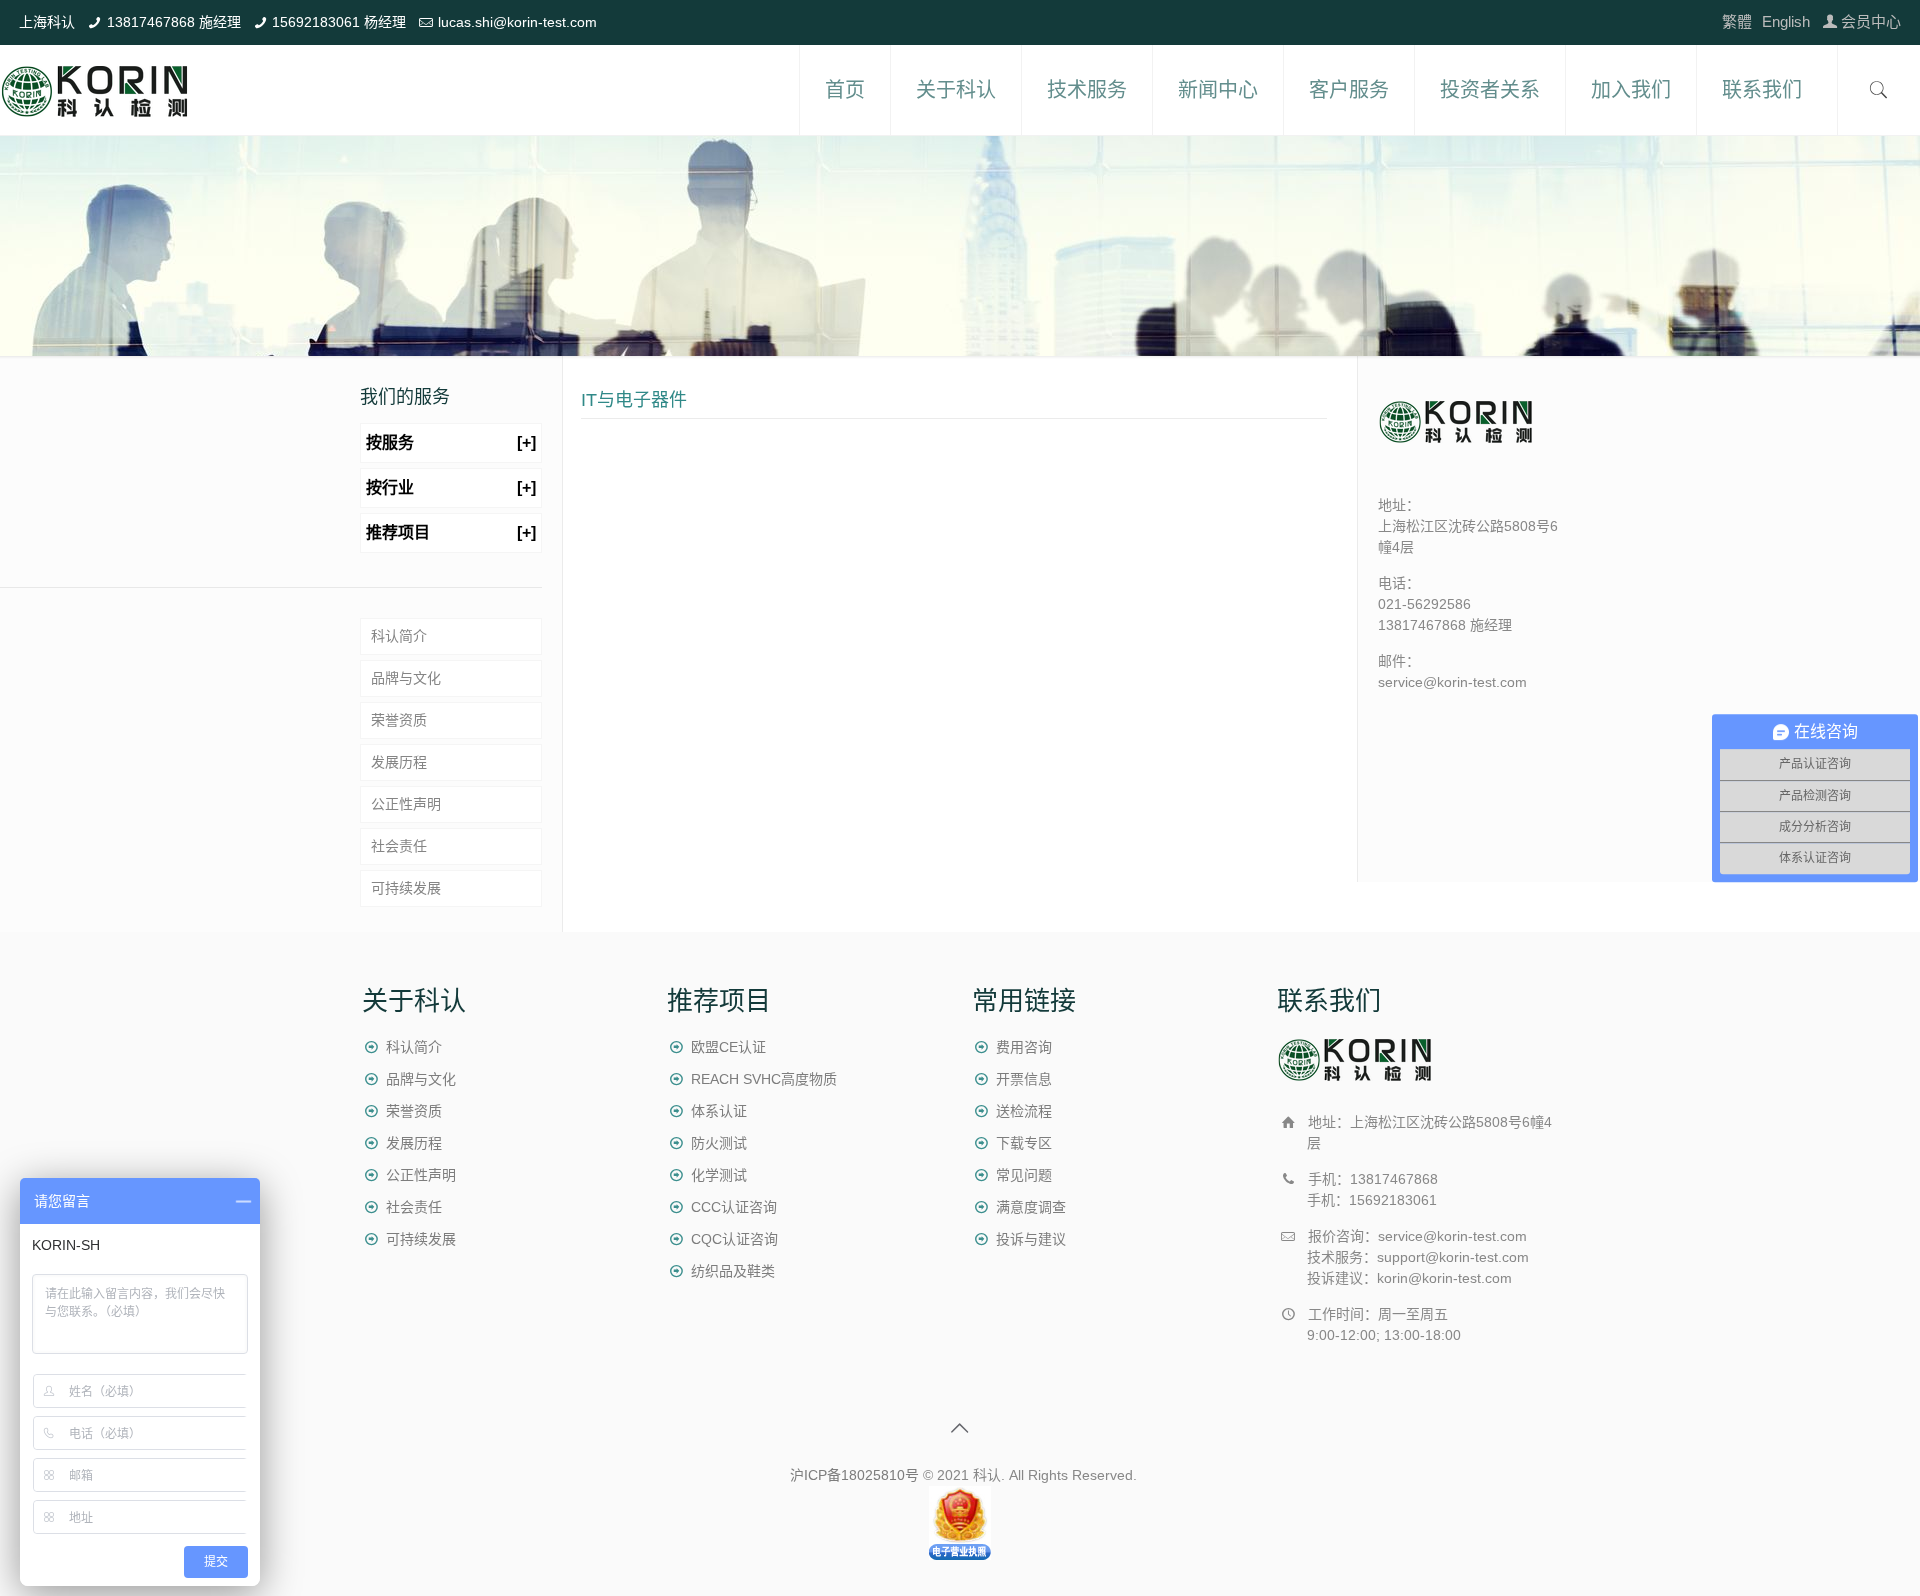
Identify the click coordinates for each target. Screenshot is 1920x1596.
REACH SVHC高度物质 (764, 1079)
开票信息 (1024, 1079)
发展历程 (399, 762)
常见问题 (1024, 1175)
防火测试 (719, 1143)
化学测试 (719, 1175)
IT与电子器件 (634, 400)
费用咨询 (1024, 1047)
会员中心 (1871, 21)
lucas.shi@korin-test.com (517, 22)
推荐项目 (451, 532)
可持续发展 (406, 888)
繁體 (1737, 21)
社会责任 (399, 846)
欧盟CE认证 (728, 1047)
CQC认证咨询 (734, 1239)
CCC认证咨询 (734, 1207)
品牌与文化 (406, 678)
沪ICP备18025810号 (854, 1475)
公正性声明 (406, 804)
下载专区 (1024, 1143)
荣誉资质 (399, 720)
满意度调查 (1031, 1207)
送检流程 (1024, 1111)
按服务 (451, 442)
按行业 (451, 487)
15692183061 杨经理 (339, 22)
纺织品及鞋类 (733, 1271)
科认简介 (399, 636)
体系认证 (719, 1111)
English (1786, 21)
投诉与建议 (1031, 1239)
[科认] (95, 90)
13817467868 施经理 (174, 22)
